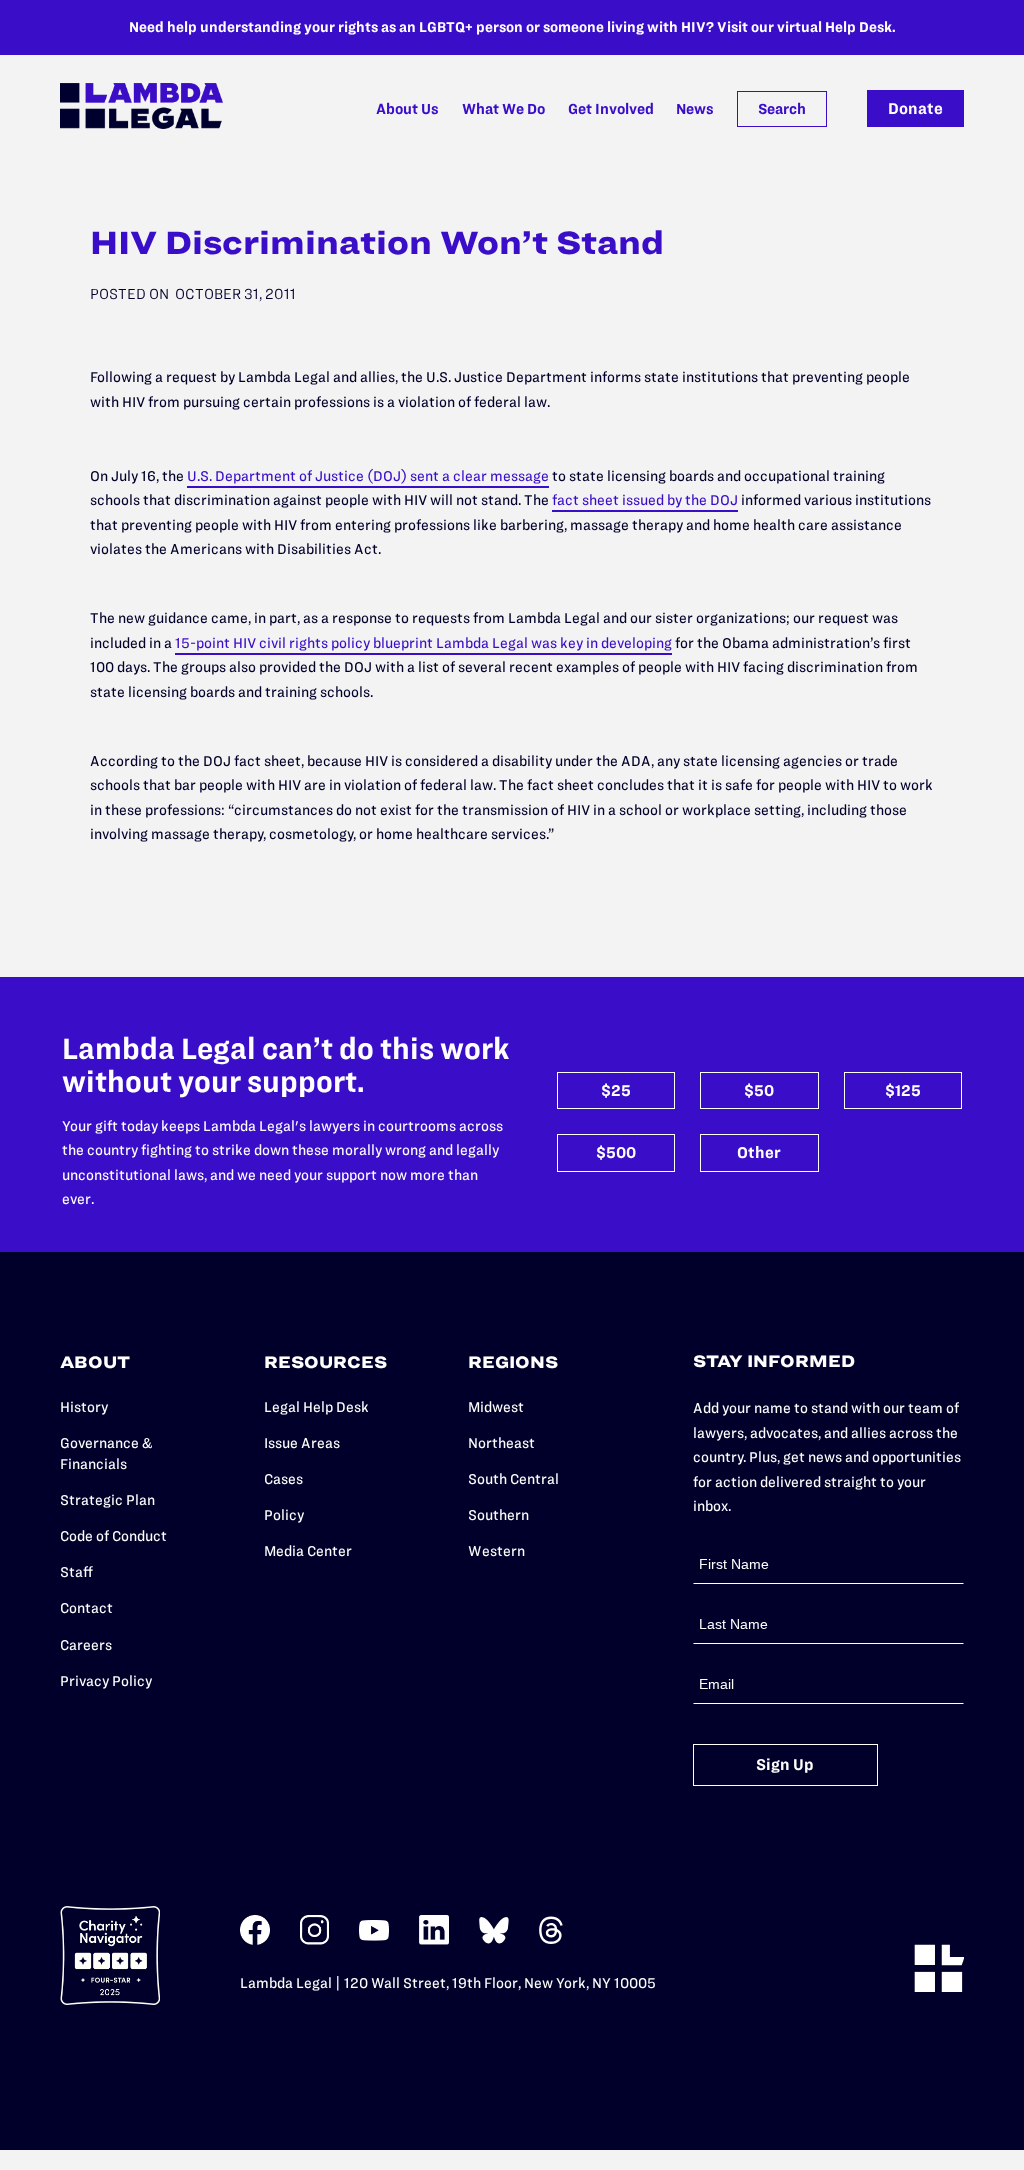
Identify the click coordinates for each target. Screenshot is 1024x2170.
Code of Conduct (113, 1536)
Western (496, 1551)
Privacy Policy (106, 1681)
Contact (86, 1608)
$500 (616, 1152)
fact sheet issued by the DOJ (645, 500)
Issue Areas (302, 1443)
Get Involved (611, 109)
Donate (915, 108)
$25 (616, 1090)
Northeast (501, 1443)
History (84, 1407)
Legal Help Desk (316, 1407)
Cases (283, 1479)
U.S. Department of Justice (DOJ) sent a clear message (368, 476)
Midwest (496, 1407)
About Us (407, 109)
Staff (76, 1572)
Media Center (308, 1551)
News (695, 109)
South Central (513, 1479)
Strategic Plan (107, 1500)
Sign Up (785, 1764)
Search (782, 109)
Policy (284, 1515)
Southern (498, 1515)
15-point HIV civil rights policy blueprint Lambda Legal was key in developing (423, 643)
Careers (86, 1645)
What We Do (503, 109)
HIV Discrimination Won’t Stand (377, 242)
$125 (903, 1090)
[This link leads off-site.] (255, 1940)
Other (759, 1152)
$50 (759, 1090)
